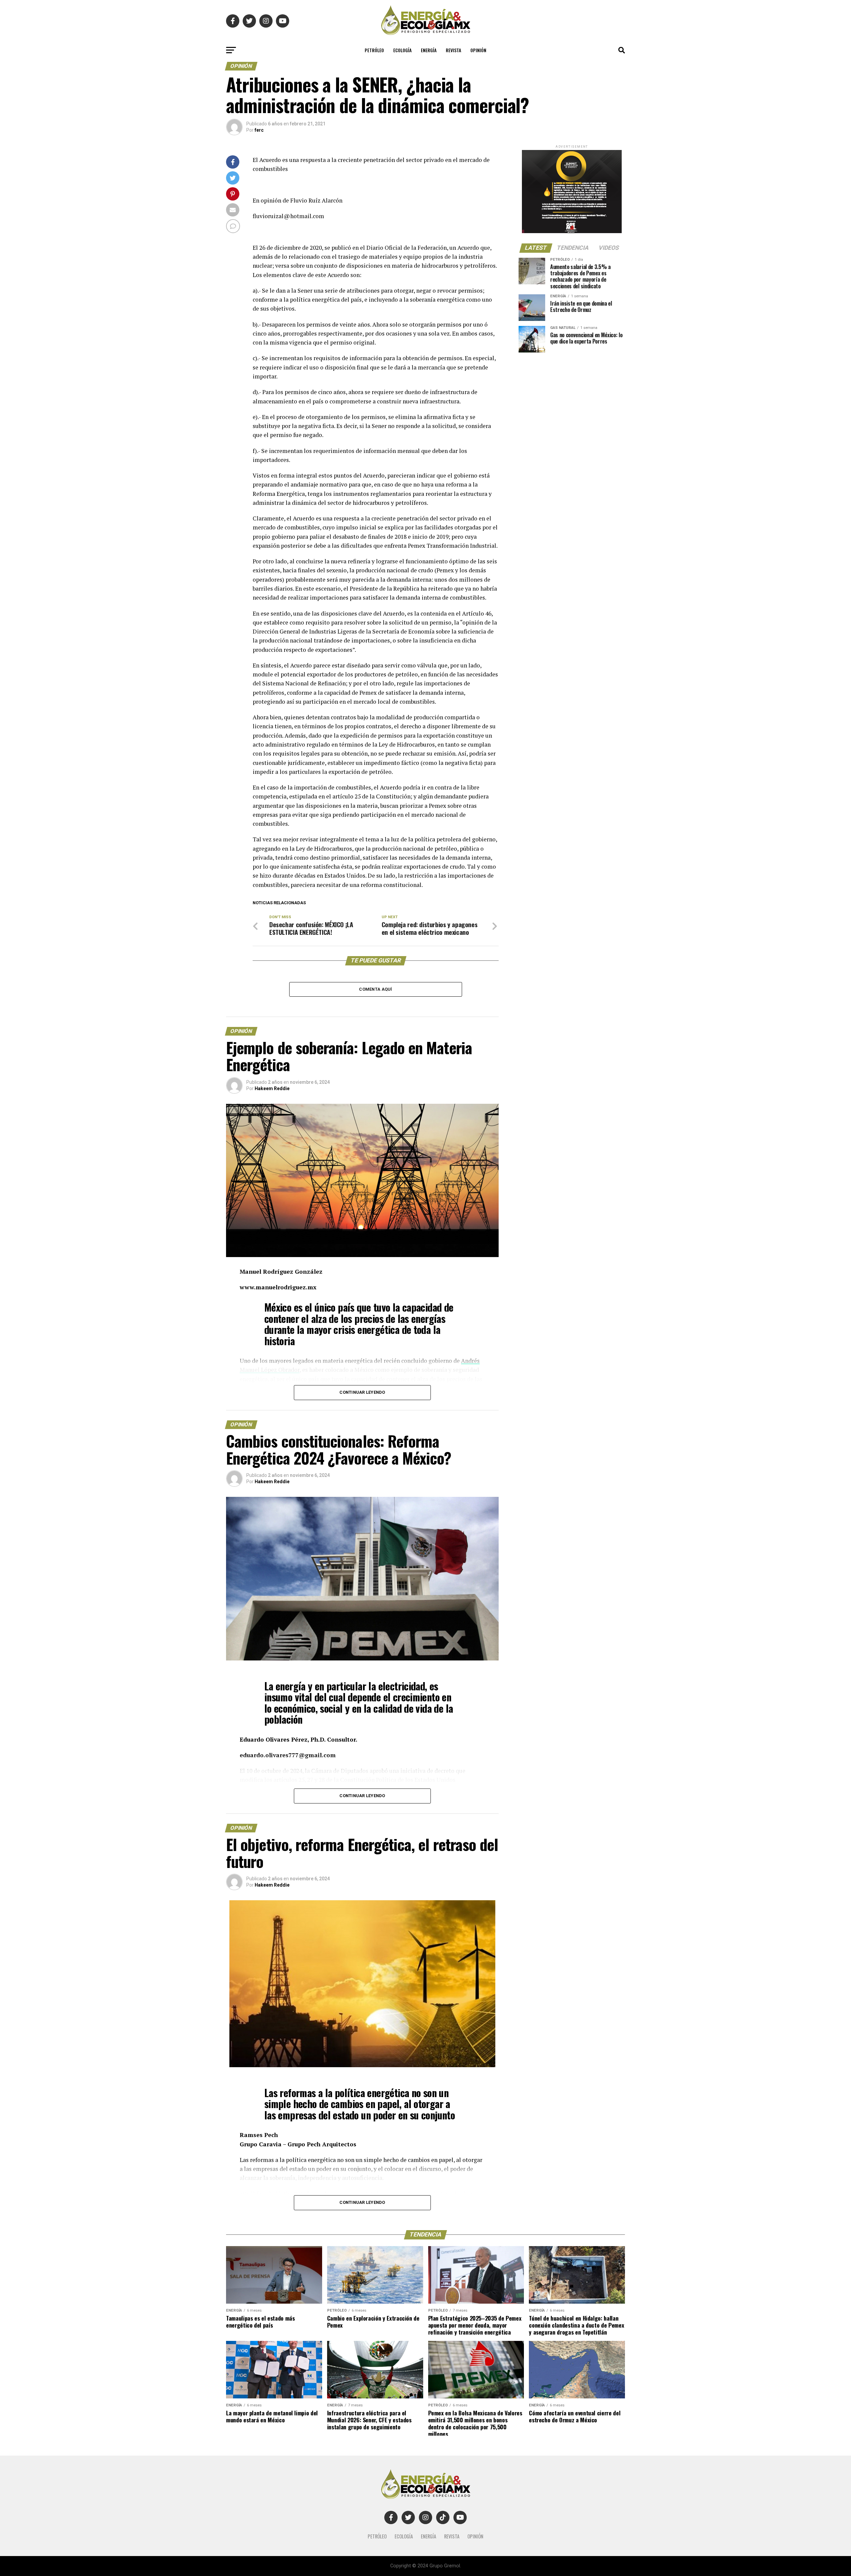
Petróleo (374, 50)
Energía (429, 50)
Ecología (402, 50)
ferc (259, 130)
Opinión (478, 50)
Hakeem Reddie (272, 1088)
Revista (453, 50)
